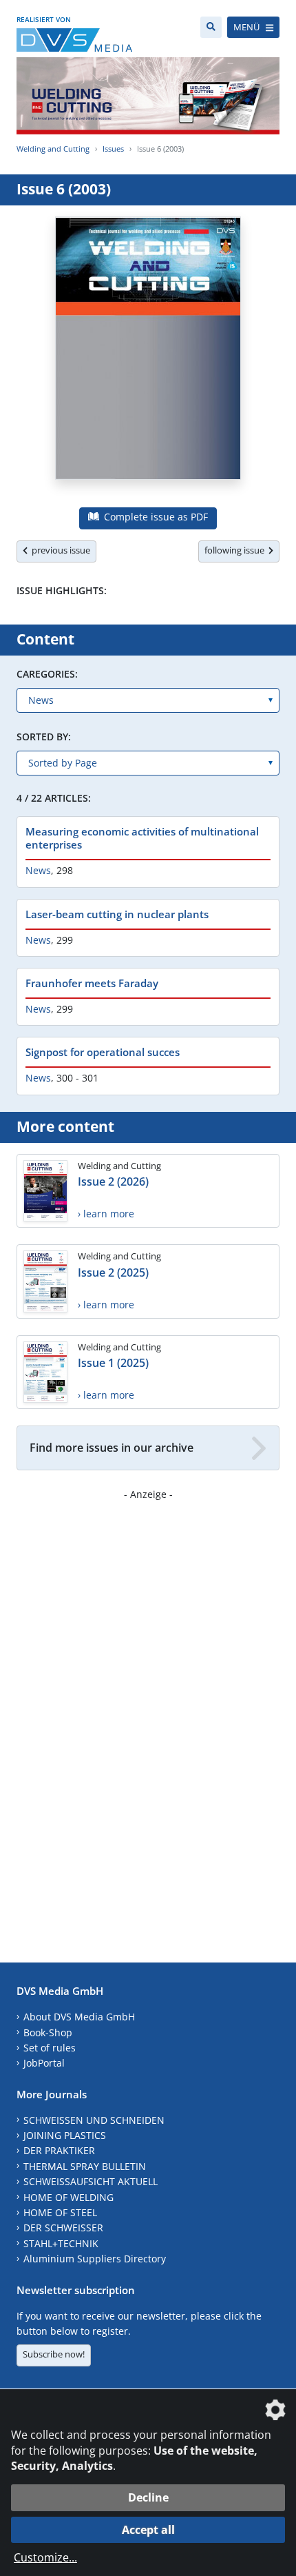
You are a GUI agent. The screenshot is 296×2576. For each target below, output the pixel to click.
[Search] (211, 27)
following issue (236, 550)
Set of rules (50, 2048)
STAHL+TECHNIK (61, 2243)
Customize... (45, 2557)
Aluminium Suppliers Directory (95, 2259)
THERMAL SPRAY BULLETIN (85, 2166)
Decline (148, 2497)
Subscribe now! (54, 2354)
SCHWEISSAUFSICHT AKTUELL (91, 2181)
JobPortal (44, 2063)
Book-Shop (48, 2032)
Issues (113, 149)
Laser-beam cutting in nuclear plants (117, 914)
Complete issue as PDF (155, 517)
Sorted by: (44, 737)
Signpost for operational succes (103, 1052)
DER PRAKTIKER (59, 2150)
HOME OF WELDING (68, 2197)
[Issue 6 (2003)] (148, 356)
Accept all (148, 2530)
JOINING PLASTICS (65, 2135)
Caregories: (47, 674)
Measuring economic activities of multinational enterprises (142, 838)
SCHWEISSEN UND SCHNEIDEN (94, 2120)
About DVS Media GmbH (79, 2017)
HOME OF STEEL (60, 2212)
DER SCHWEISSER (63, 2228)
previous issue (59, 550)
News (38, 870)
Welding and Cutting (53, 149)
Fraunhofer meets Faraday (92, 983)
